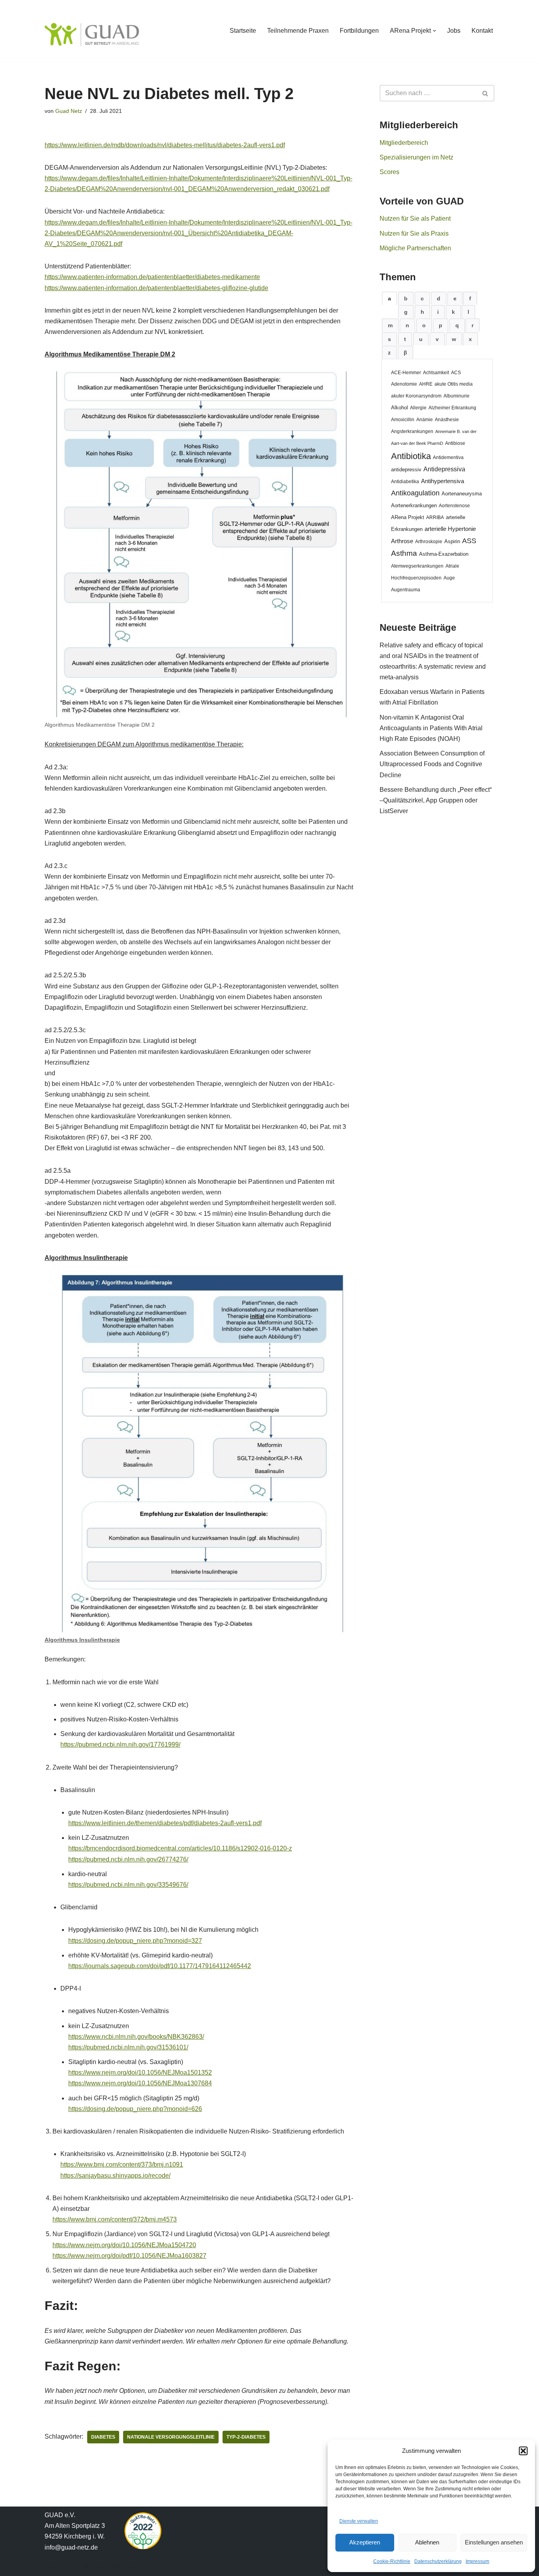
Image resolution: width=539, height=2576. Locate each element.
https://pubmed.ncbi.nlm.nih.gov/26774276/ (128, 1859)
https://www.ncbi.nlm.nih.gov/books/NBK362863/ (136, 2037)
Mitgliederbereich (404, 143)
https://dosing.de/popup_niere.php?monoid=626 (135, 2109)
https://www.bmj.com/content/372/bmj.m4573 (115, 2219)
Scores (389, 172)
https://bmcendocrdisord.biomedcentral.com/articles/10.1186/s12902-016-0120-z (180, 1848)
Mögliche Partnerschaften (415, 248)
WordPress (124, 2566)
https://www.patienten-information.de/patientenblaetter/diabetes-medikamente (152, 277)
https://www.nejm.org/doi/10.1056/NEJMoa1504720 (124, 2245)
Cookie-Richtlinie (392, 2561)
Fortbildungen (359, 31)
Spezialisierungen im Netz (416, 157)
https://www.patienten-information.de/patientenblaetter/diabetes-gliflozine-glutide (156, 288)
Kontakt (482, 31)
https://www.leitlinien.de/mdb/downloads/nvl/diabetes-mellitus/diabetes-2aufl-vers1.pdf (165, 145)
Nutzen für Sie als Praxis (414, 233)
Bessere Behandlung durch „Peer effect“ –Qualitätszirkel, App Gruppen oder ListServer (436, 800)
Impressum (477, 2561)
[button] (523, 2451)
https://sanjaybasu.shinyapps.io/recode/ (115, 2176)
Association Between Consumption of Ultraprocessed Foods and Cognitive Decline (432, 764)
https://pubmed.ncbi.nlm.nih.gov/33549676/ (128, 1885)
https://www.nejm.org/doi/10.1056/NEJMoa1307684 (140, 2083)
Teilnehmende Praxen (298, 31)
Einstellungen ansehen (494, 2542)
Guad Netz (69, 111)
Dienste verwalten (359, 2521)
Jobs (454, 31)
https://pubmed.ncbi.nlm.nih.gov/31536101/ (128, 2047)
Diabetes (103, 2437)
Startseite (243, 31)
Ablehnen (427, 2542)
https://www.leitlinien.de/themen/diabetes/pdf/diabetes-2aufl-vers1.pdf (165, 1823)
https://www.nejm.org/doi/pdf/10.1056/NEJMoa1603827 (129, 2256)
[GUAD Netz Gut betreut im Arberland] (92, 35)
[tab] (389, 298)
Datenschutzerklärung (438, 2561)
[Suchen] (486, 93)
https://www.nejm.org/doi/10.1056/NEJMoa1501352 (140, 2073)
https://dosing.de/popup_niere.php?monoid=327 (135, 1941)
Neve (52, 2566)
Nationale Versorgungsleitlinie (171, 2437)
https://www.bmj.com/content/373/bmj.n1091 (122, 2164)
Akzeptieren (365, 2542)
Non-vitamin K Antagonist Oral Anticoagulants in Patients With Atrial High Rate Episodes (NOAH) (431, 728)
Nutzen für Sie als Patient (415, 218)
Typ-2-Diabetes (246, 2437)
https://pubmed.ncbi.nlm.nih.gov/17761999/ (120, 1745)
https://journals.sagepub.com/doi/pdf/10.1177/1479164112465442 (160, 1966)
